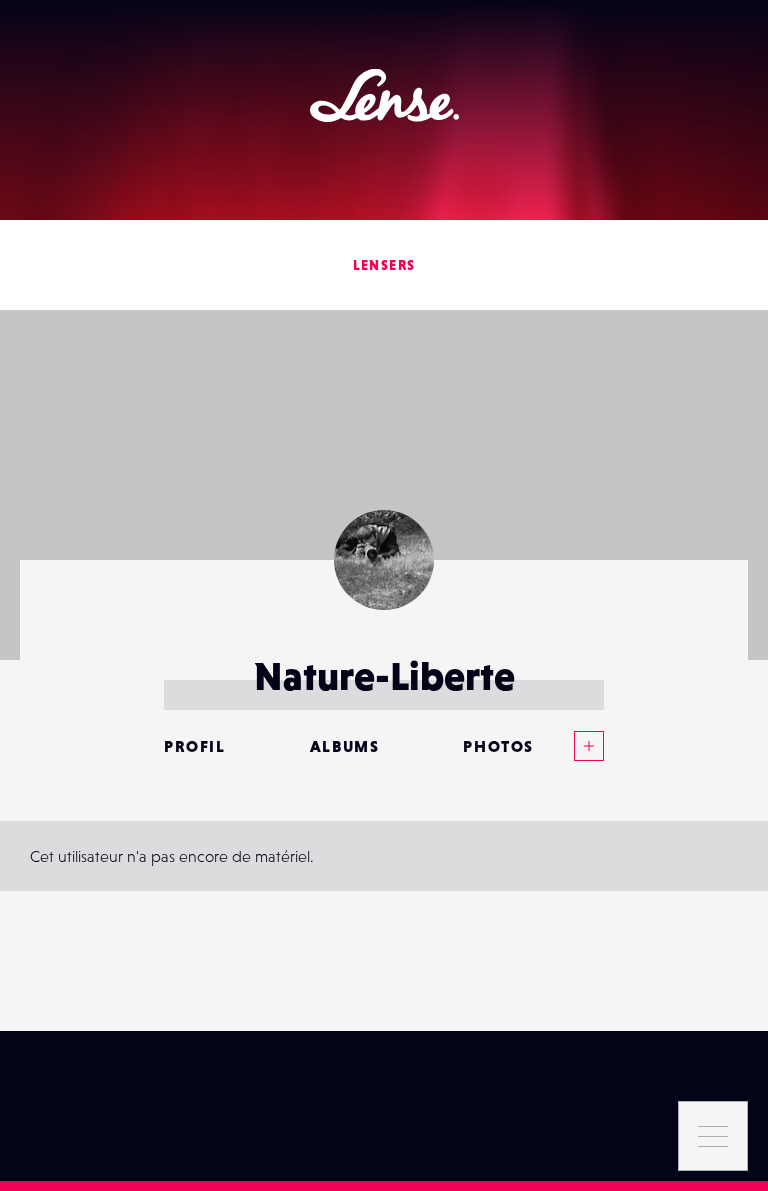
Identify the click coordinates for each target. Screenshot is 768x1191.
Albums (345, 746)
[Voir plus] (569, 746)
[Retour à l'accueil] (384, 95)
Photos (498, 746)
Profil (195, 746)
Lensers (384, 265)
